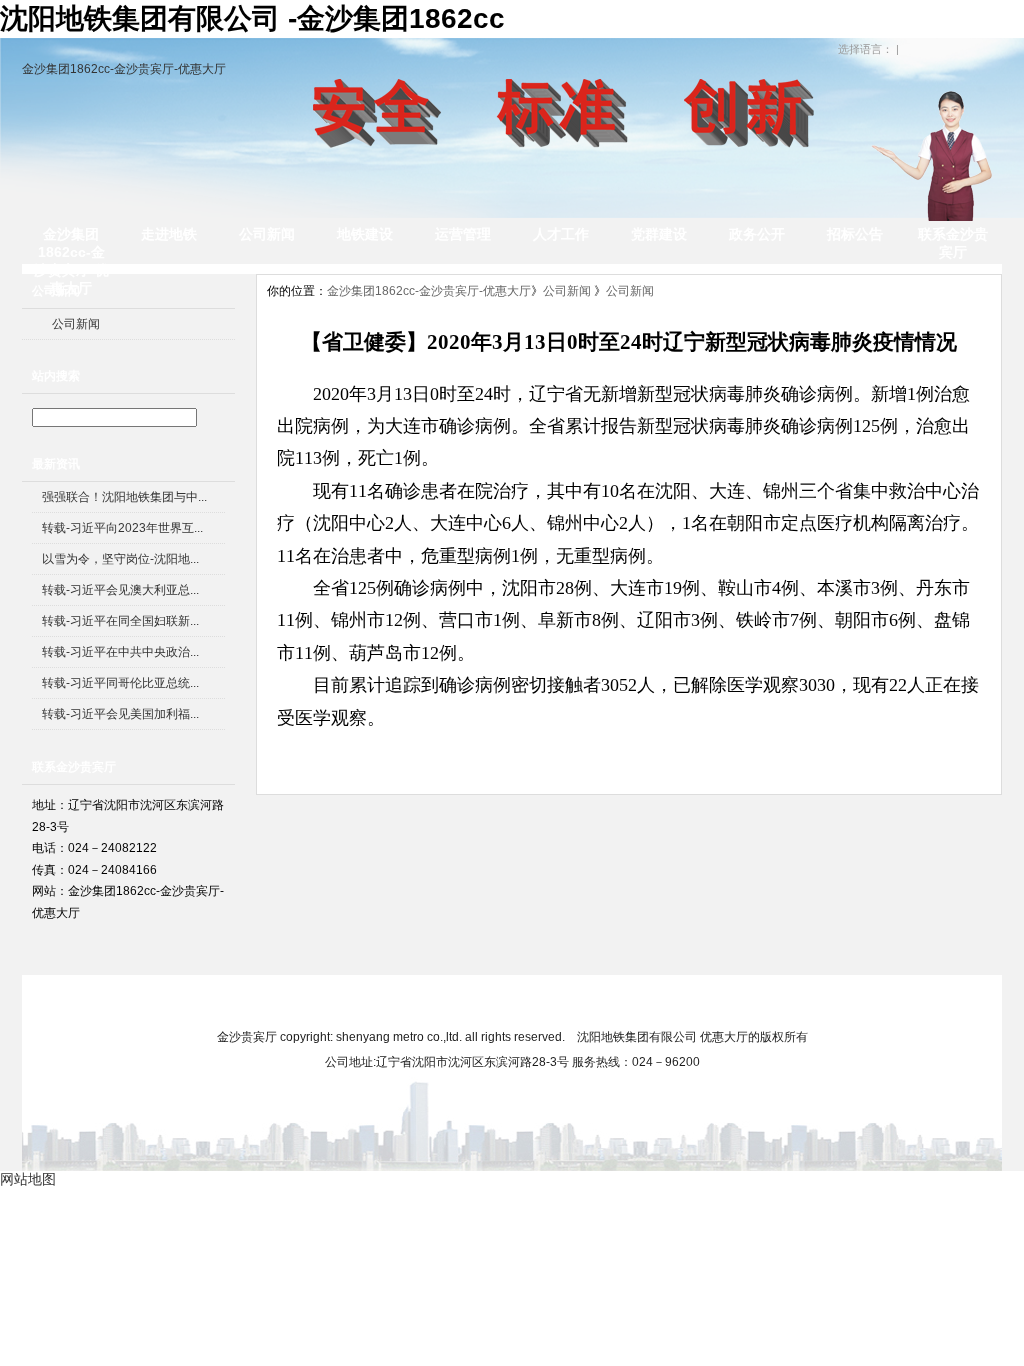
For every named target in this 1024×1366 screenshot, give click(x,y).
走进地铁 (169, 234)
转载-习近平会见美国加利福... (120, 714)
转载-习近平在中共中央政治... (120, 652)
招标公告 (855, 234)
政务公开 (757, 234)
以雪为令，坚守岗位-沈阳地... (120, 559)
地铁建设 (365, 234)
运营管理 (463, 234)
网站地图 (724, 1000)
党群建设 (659, 234)
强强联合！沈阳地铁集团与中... (124, 497)
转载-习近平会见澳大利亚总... (120, 590)
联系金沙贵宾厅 (953, 243)
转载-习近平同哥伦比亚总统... (120, 683)
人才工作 (561, 234)
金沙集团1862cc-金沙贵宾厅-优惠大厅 (124, 69)
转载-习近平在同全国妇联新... (120, 621)
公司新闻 (267, 234)
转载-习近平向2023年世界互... (122, 528)
